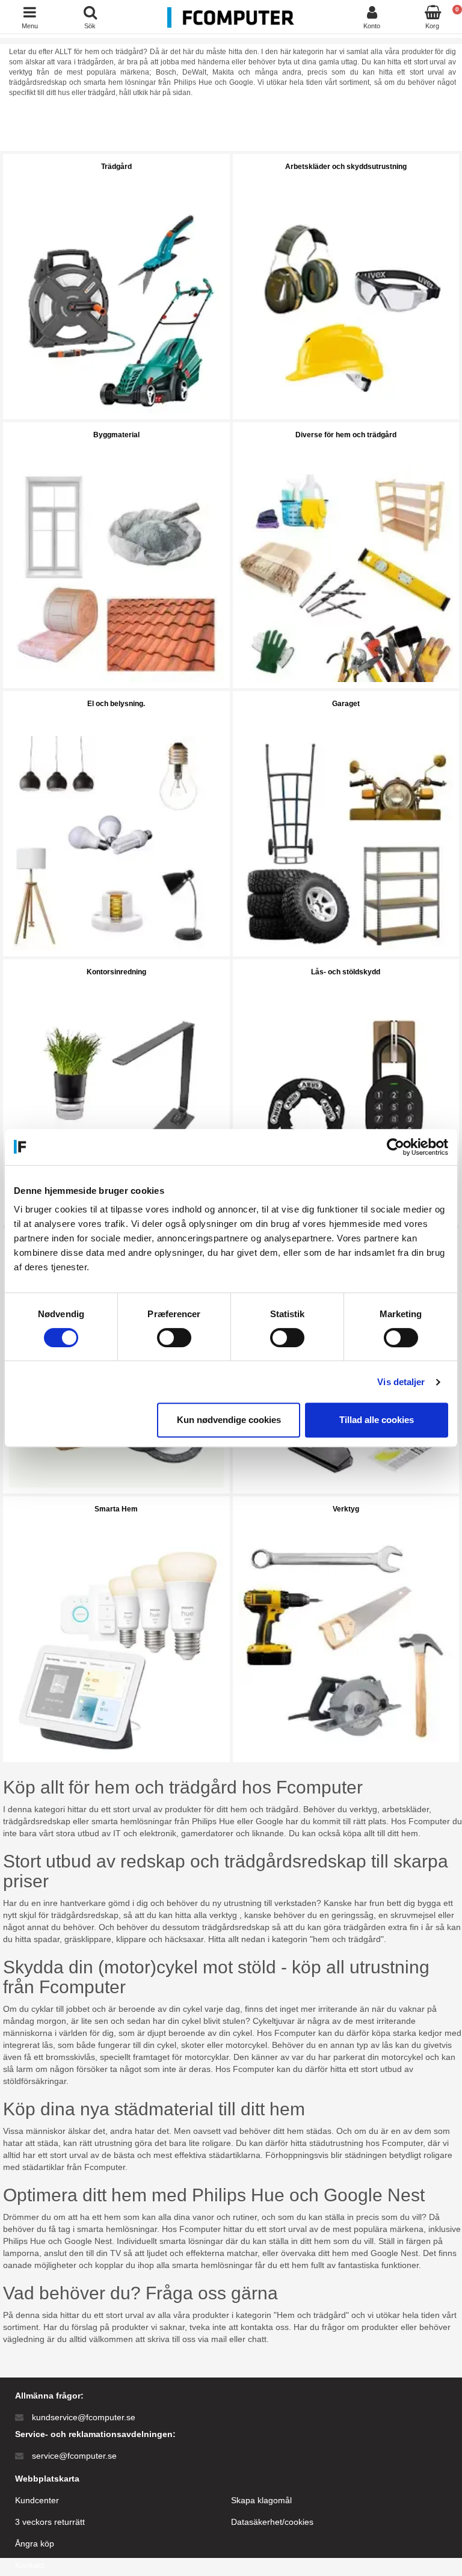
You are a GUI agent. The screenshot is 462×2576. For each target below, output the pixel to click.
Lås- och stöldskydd (346, 972)
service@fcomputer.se (74, 2456)
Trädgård (116, 167)
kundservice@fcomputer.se (84, 2417)
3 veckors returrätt (50, 2522)
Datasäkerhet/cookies (272, 2522)
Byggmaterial (116, 435)
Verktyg (346, 1509)
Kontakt (29, 2565)
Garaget (346, 704)
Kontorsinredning (116, 972)
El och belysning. (116, 704)
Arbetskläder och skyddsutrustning (346, 167)
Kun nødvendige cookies (229, 1420)
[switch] (174, 1338)
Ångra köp (35, 2544)
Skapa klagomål (261, 2500)
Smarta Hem (116, 1509)
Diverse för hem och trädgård (346, 435)
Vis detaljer (401, 1382)
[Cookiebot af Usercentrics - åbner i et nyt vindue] (396, 1147)
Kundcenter (37, 2500)
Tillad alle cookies (377, 1420)
